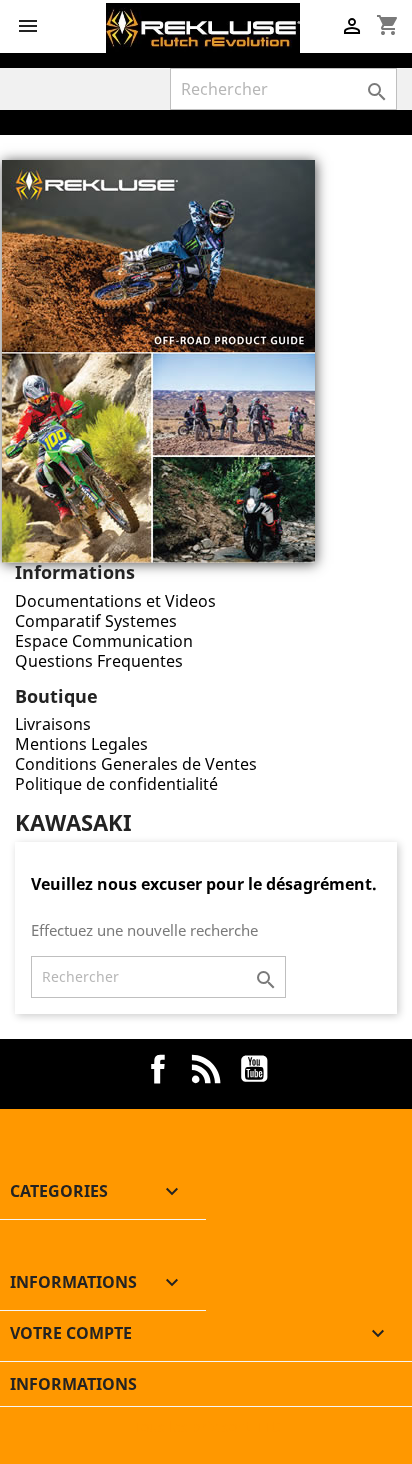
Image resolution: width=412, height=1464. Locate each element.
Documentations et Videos (115, 601)
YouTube (254, 1069)
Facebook (158, 1069)
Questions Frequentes (99, 661)
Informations (73, 1384)
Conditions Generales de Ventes (136, 764)
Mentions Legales (81, 744)
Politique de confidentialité (116, 784)
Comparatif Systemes (96, 621)
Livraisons (53, 724)
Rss (206, 1069)
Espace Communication (104, 641)
